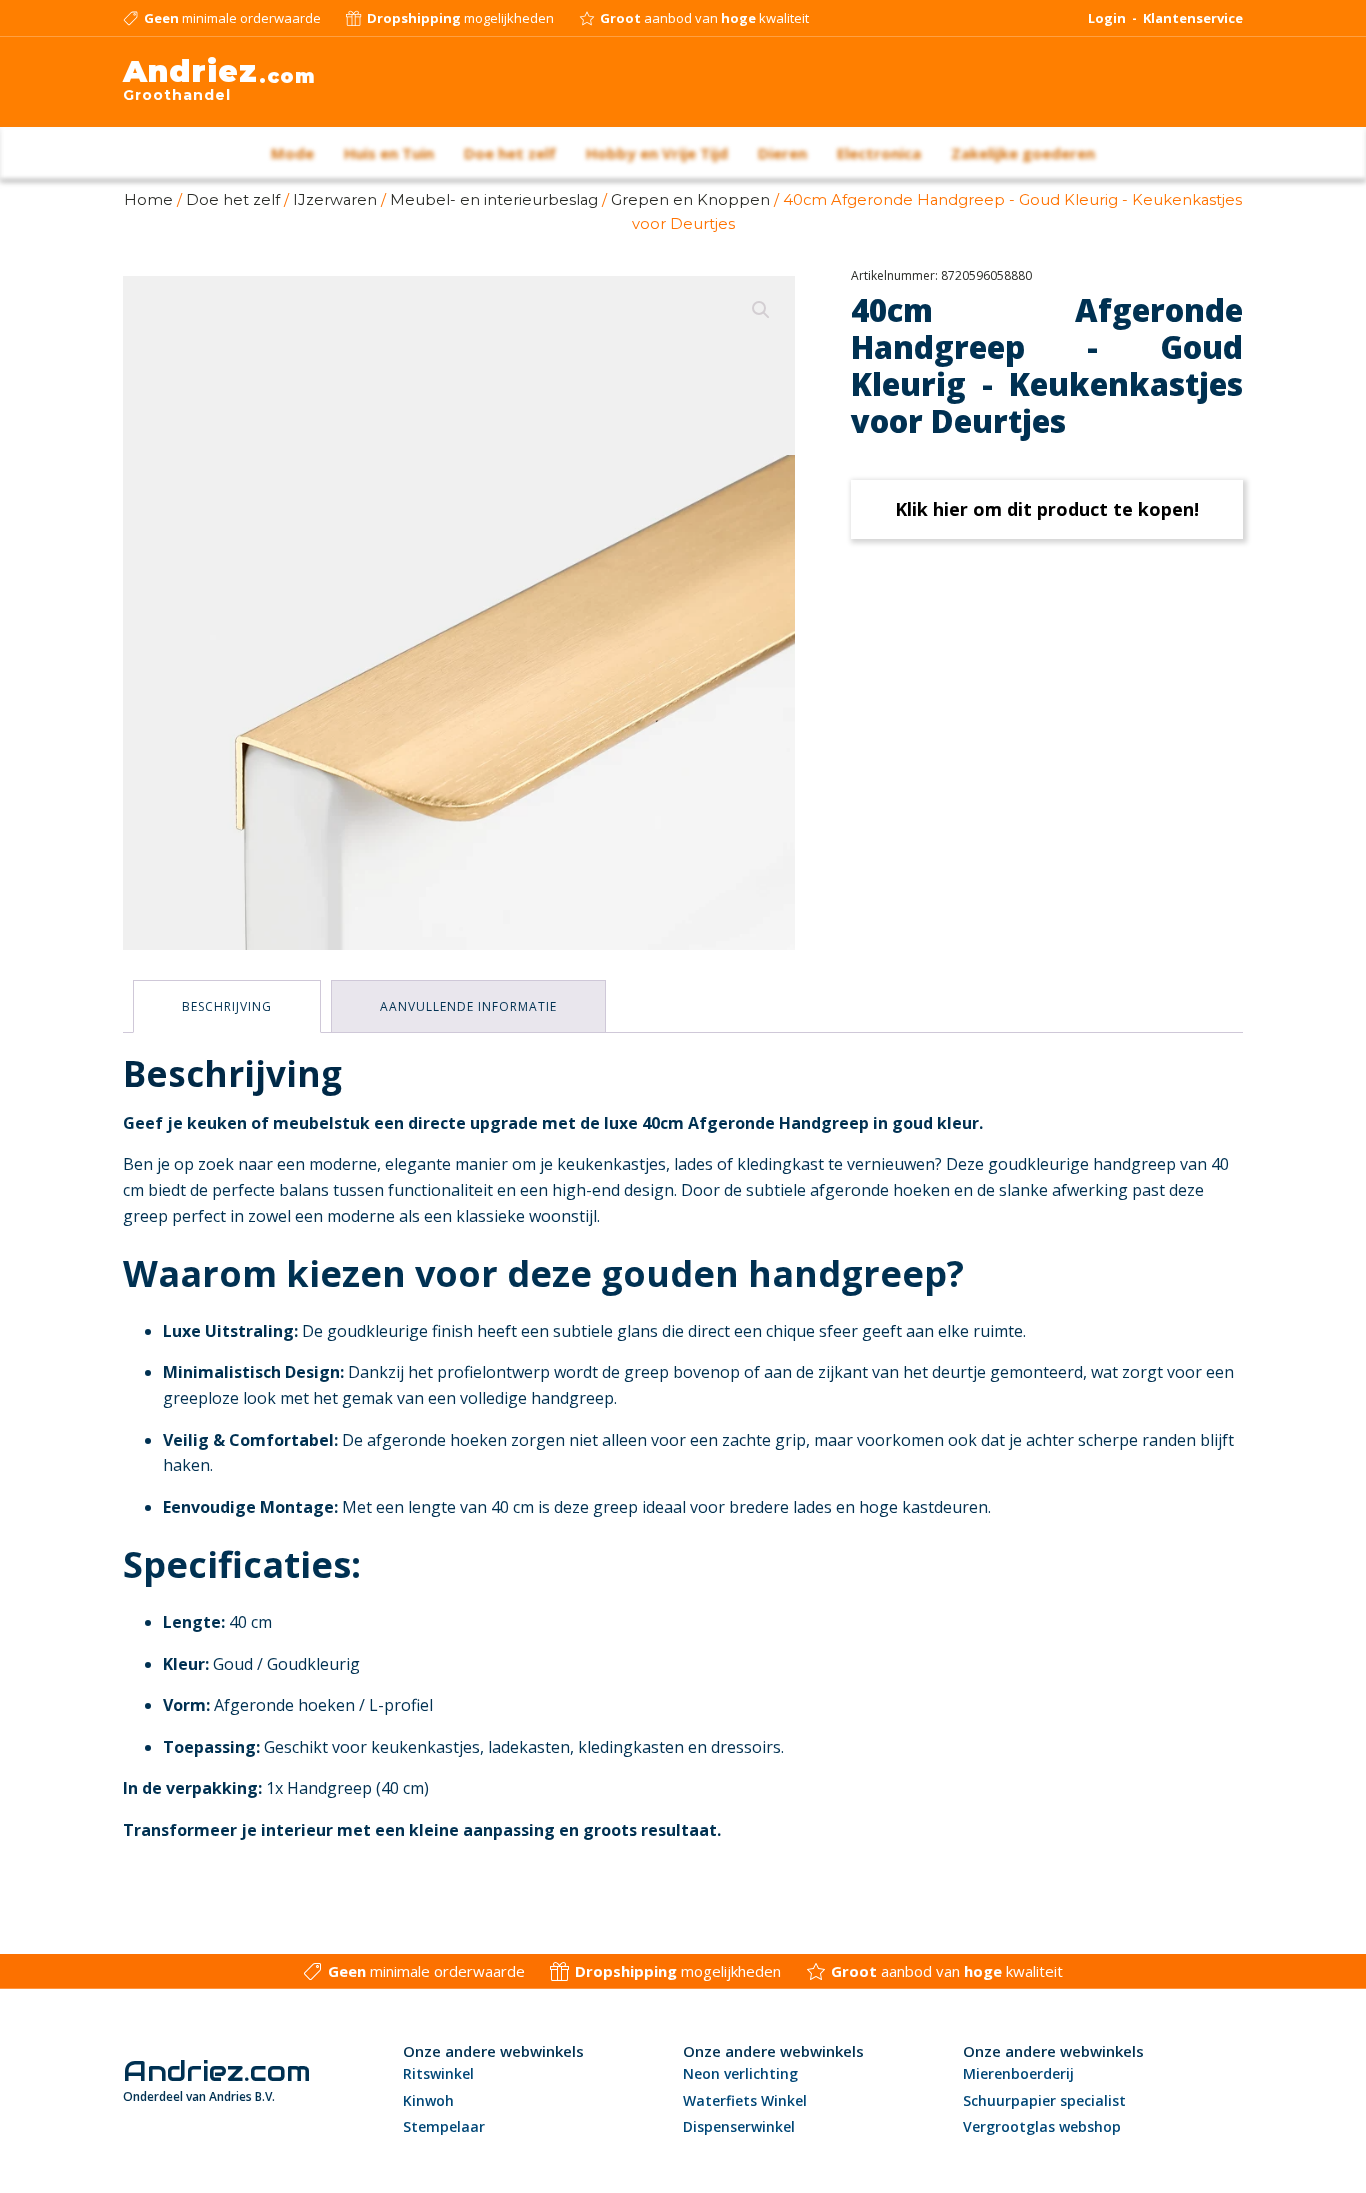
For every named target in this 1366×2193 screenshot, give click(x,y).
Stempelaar (444, 2126)
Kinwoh (428, 2100)
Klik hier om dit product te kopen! (1047, 509)
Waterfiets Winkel (745, 2100)
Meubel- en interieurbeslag (494, 200)
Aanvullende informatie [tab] (468, 1006)
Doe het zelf (233, 200)
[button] (761, 310)
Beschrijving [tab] (227, 1006)
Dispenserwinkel (739, 2126)
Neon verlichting (740, 2073)
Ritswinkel (438, 2073)
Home (148, 200)
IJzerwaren (335, 200)
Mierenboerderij (1018, 2073)
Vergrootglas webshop (1042, 2126)
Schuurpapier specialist (1044, 2100)
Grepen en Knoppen (690, 200)
